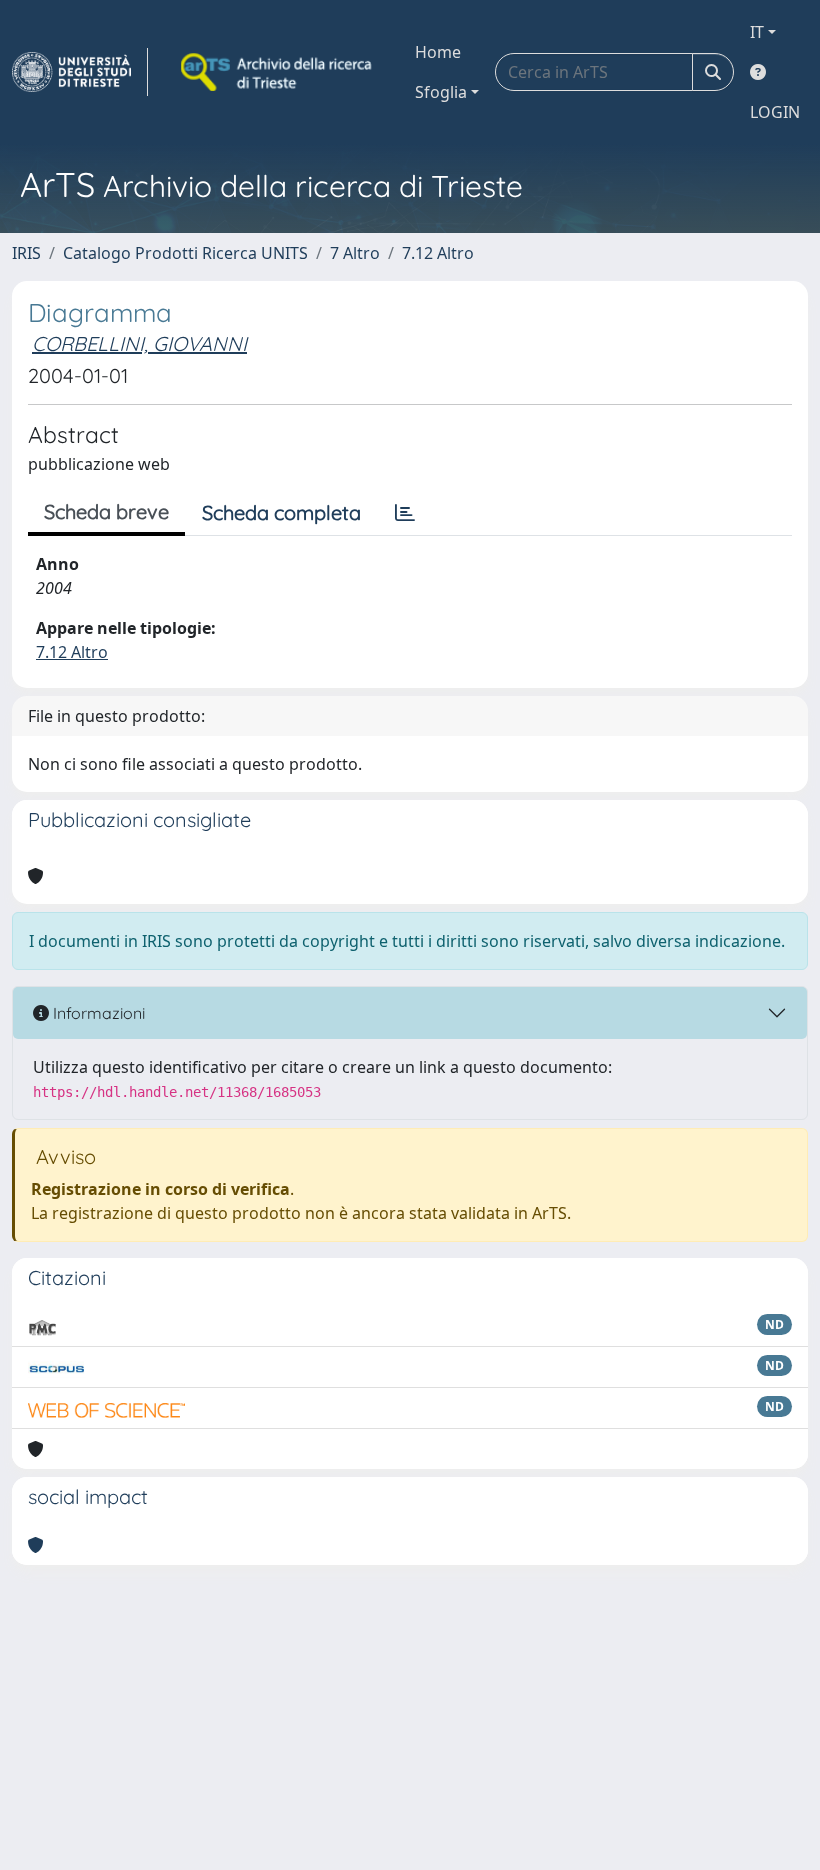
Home (438, 52)
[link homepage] (80, 72)
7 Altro (355, 253)
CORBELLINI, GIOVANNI (139, 343)
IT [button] (757, 32)
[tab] (405, 513)
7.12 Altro (438, 253)
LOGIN (775, 112)
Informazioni (97, 1013)
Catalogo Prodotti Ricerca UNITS (185, 253)
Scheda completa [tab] (281, 512)
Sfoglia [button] (441, 92)
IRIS (26, 253)
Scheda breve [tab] (106, 511)
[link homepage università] (278, 72)
